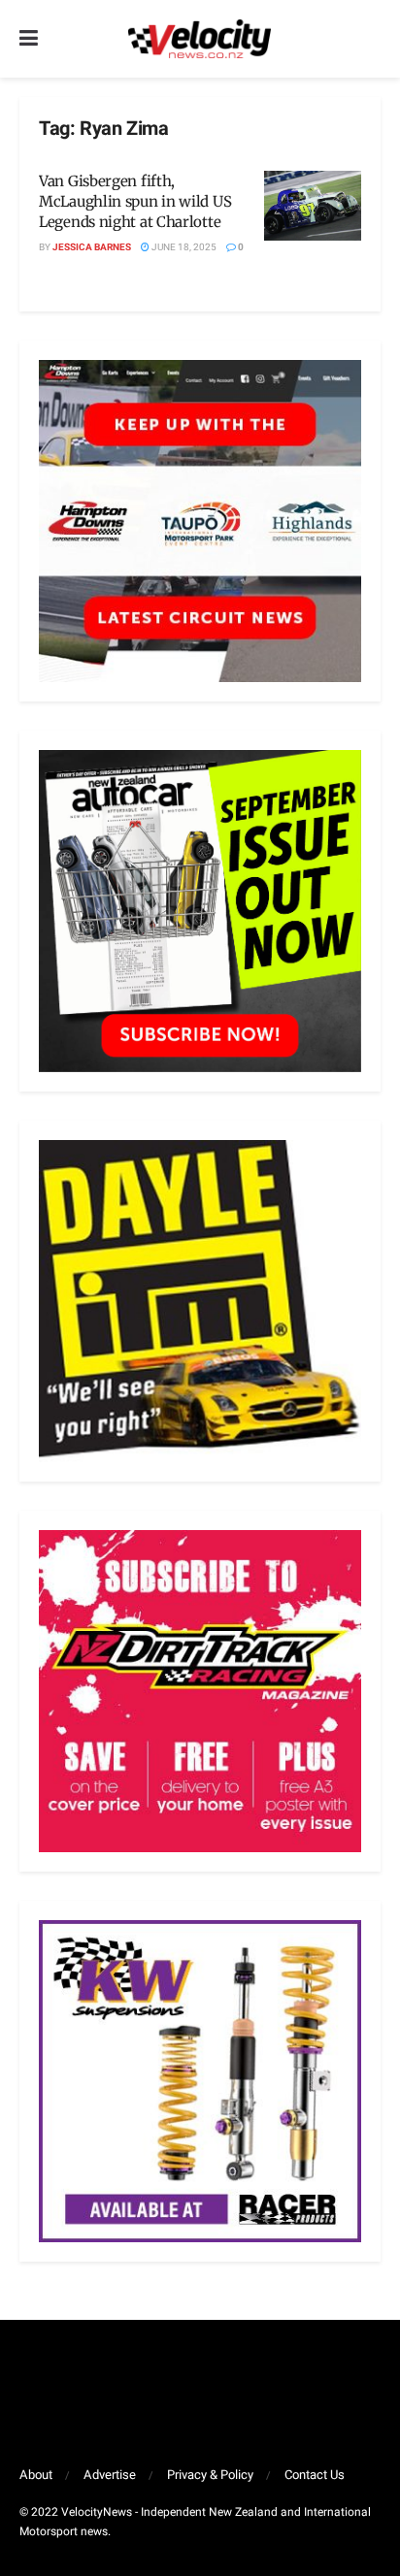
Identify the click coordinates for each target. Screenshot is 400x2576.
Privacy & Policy (210, 2475)
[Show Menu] (29, 39)
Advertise (110, 2475)
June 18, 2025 (183, 247)
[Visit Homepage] (199, 39)
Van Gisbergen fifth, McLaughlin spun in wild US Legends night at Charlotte (135, 201)
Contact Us (315, 2475)
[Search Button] (371, 39)
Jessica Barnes (92, 247)
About (36, 2475)
